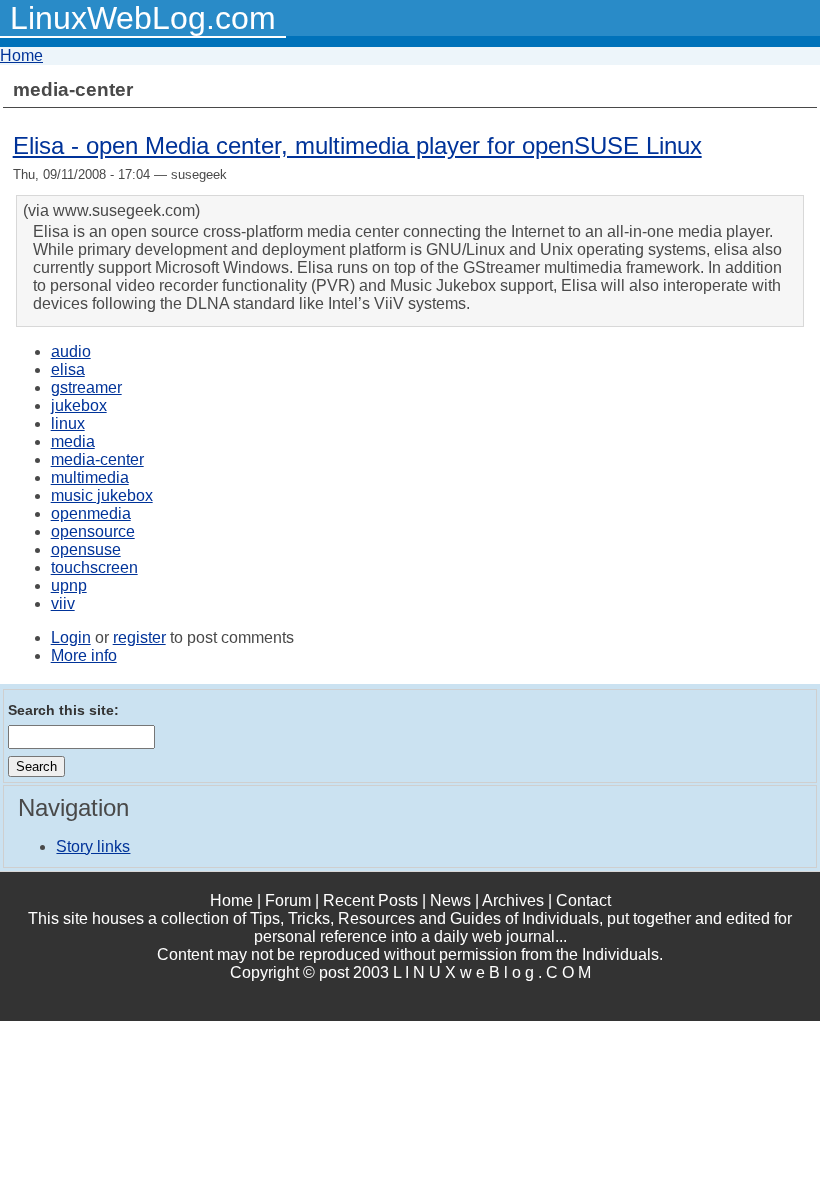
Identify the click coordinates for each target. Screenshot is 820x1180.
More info (84, 655)
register (139, 637)
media (73, 441)
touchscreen (94, 567)
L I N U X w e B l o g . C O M (492, 972)
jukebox (79, 405)
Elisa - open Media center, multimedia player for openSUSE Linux (357, 145)
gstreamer (86, 387)
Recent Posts (370, 900)
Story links (93, 846)
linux (68, 423)
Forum (288, 900)
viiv (63, 603)
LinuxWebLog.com (143, 18)
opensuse (86, 549)
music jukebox (102, 495)
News (450, 900)
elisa (68, 369)
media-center (97, 459)
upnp (69, 585)
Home (21, 55)
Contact (583, 900)
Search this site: (63, 710)
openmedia (91, 513)
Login (71, 637)
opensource (93, 531)
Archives (513, 900)
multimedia (90, 477)
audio (71, 351)
